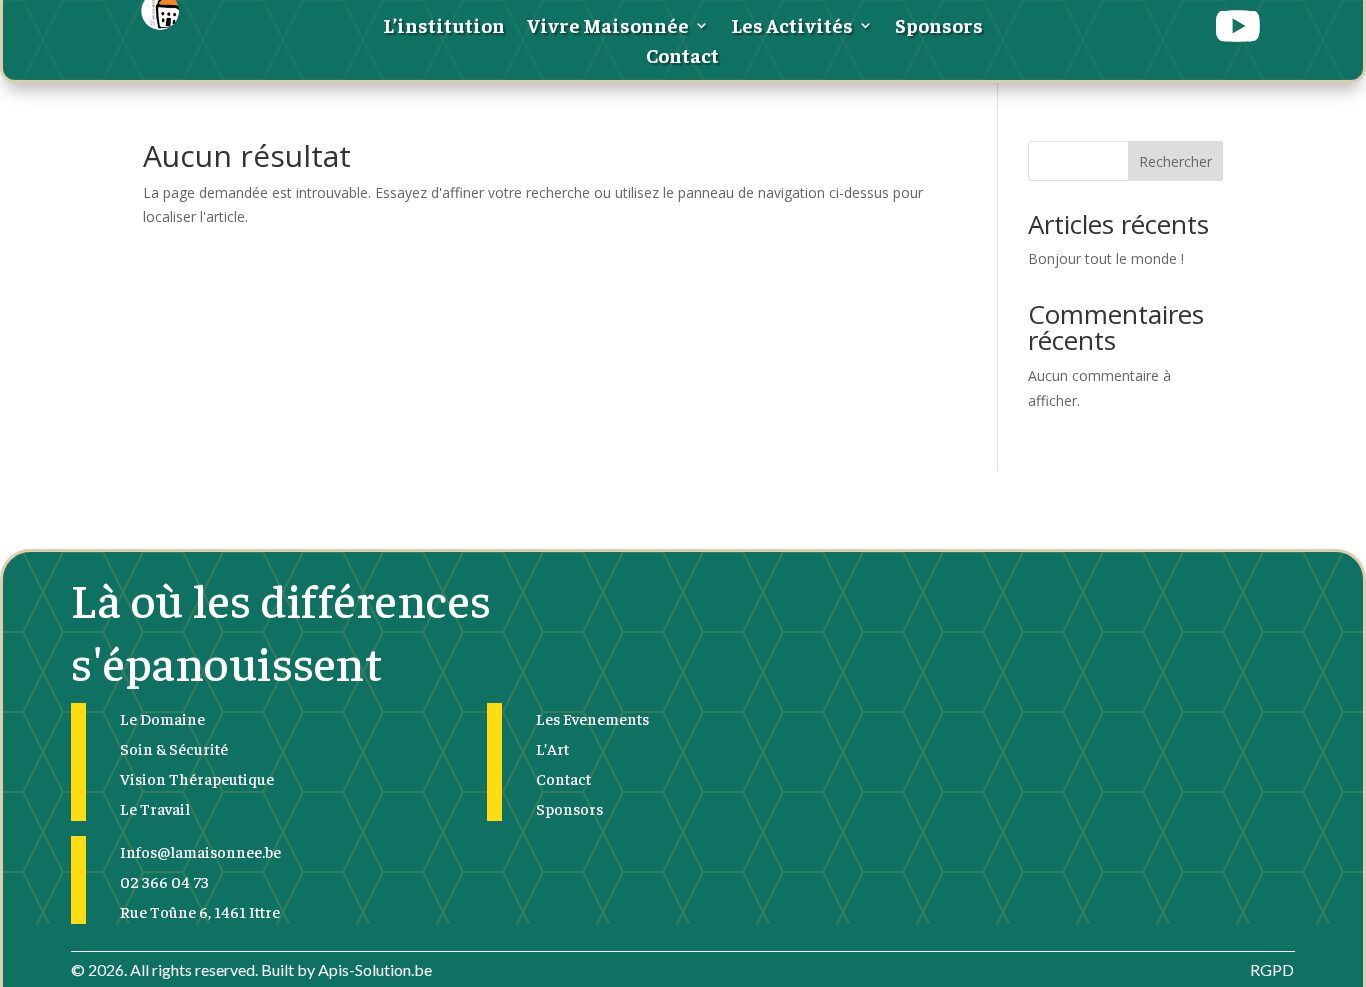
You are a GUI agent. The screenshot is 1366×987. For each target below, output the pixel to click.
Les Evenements (592, 718)
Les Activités (792, 27)
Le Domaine (162, 718)
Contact (682, 57)
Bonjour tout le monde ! (1106, 258)
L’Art (552, 748)
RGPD (1272, 969)
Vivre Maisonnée (608, 27)
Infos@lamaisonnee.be (200, 851)
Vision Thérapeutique (197, 778)
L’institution (444, 27)
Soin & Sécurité (174, 748)
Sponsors (939, 27)
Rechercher (1175, 161)
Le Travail (155, 808)
